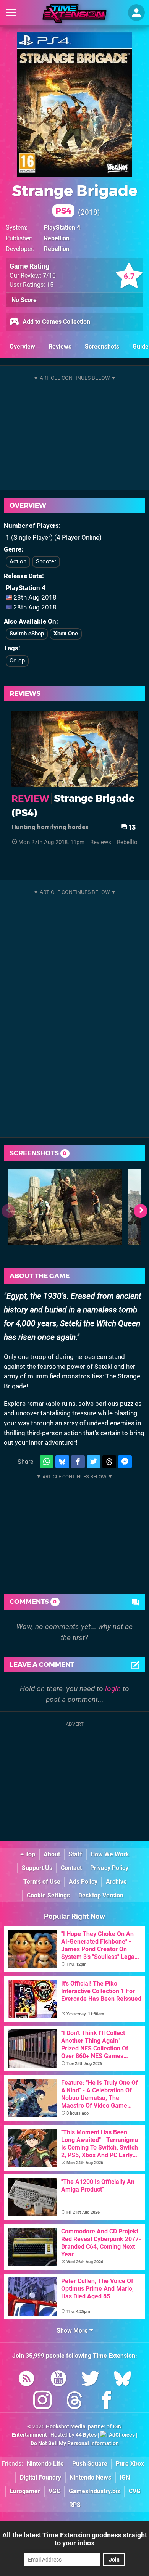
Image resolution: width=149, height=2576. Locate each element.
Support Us (37, 1868)
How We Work (110, 1854)
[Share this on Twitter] (94, 1462)
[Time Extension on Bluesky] (123, 2380)
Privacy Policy (109, 1868)
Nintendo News (90, 2477)
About (52, 1854)
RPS (75, 2505)
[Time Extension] (74, 13)
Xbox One (66, 634)
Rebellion (57, 238)
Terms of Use (42, 1882)
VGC (54, 2491)
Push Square (90, 2464)
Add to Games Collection (56, 322)
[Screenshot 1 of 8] (65, 1207)
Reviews (60, 347)
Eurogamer (25, 2491)
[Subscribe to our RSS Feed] (26, 2380)
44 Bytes (86, 2435)
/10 (49, 276)
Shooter (46, 561)
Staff (75, 1854)
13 (132, 827)
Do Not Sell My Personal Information (75, 2443)
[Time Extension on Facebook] (107, 2402)
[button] (141, 1211)
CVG (135, 2491)
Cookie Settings (48, 1895)
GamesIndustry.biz (95, 2491)
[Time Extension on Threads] (74, 2402)
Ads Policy (83, 1882)
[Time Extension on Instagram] (42, 2402)
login (113, 1689)
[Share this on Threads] (109, 1462)
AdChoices (121, 2435)
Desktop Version (101, 1895)
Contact (71, 1868)
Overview (22, 347)
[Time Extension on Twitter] (91, 2380)
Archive (116, 1882)
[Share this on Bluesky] (62, 1462)
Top (29, 1854)
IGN (125, 2477)
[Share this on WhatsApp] (47, 1462)
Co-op (17, 661)
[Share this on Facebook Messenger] (125, 1462)
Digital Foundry (40, 2477)
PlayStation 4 (62, 228)
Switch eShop (27, 634)
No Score (24, 300)
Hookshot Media (66, 2427)
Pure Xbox (130, 2464)
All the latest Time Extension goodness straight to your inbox (75, 2539)
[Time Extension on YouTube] (58, 2380)
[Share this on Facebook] (78, 1462)
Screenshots (102, 347)
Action (18, 561)
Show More (73, 2331)
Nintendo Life (45, 2464)
